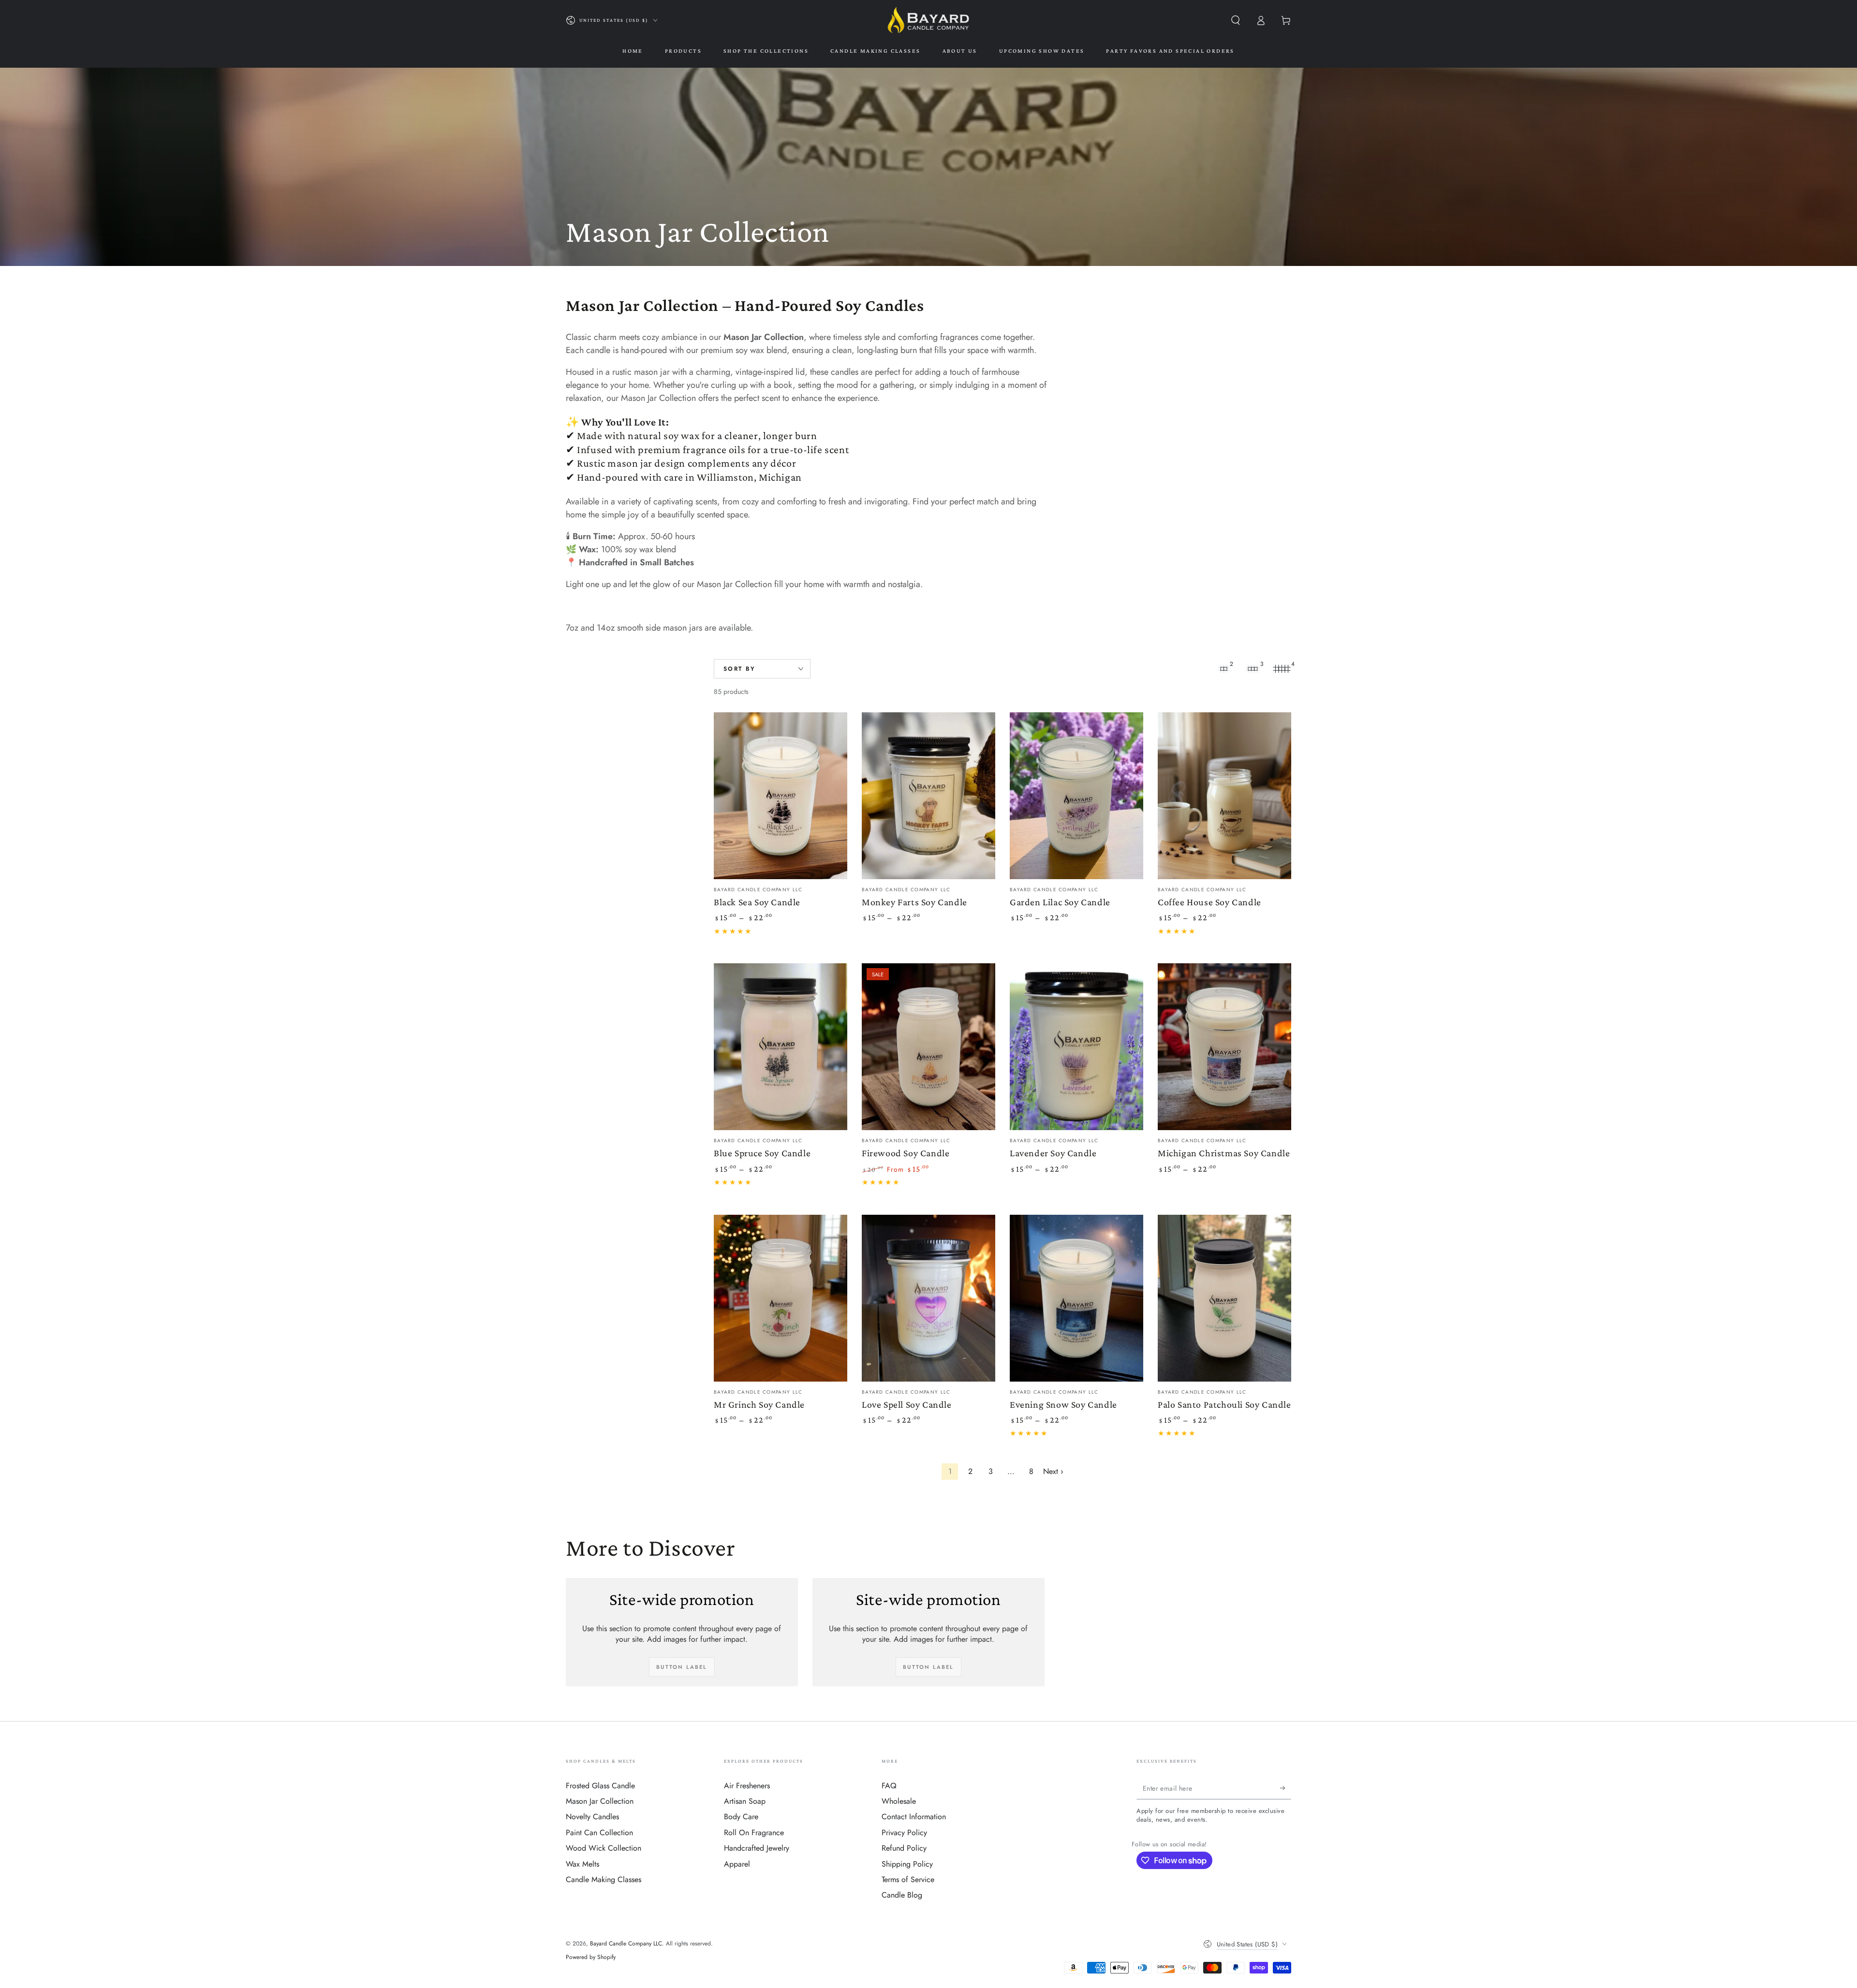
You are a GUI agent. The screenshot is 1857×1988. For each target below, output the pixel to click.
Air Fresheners (747, 1786)
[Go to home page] (928, 20)
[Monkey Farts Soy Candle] (928, 796)
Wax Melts (582, 1864)
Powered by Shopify (591, 1957)
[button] (1236, 20)
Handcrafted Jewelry (757, 1848)
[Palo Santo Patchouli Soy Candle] (1224, 1298)
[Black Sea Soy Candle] (781, 796)
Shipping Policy (907, 1864)
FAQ (889, 1786)
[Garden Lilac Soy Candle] (1076, 796)
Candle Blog (902, 1895)
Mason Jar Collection (600, 1801)
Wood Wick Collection (604, 1848)
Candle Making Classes (604, 1879)
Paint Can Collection (599, 1833)
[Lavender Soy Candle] (1076, 1047)
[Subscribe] (1286, 1788)
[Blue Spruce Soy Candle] (781, 1047)
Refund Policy (904, 1848)
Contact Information (914, 1817)
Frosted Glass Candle (600, 1786)
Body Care (741, 1817)
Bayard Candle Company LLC (626, 1944)
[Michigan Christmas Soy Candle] (1224, 1047)
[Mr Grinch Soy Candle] (781, 1298)
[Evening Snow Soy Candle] (1076, 1298)
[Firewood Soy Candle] (928, 1047)
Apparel (737, 1864)
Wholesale (899, 1801)
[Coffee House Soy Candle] (1224, 796)
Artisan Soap (745, 1801)
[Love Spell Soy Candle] (928, 1298)
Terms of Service (908, 1879)
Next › (1053, 1471)
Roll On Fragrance (754, 1833)
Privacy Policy (904, 1833)
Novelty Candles (592, 1817)
